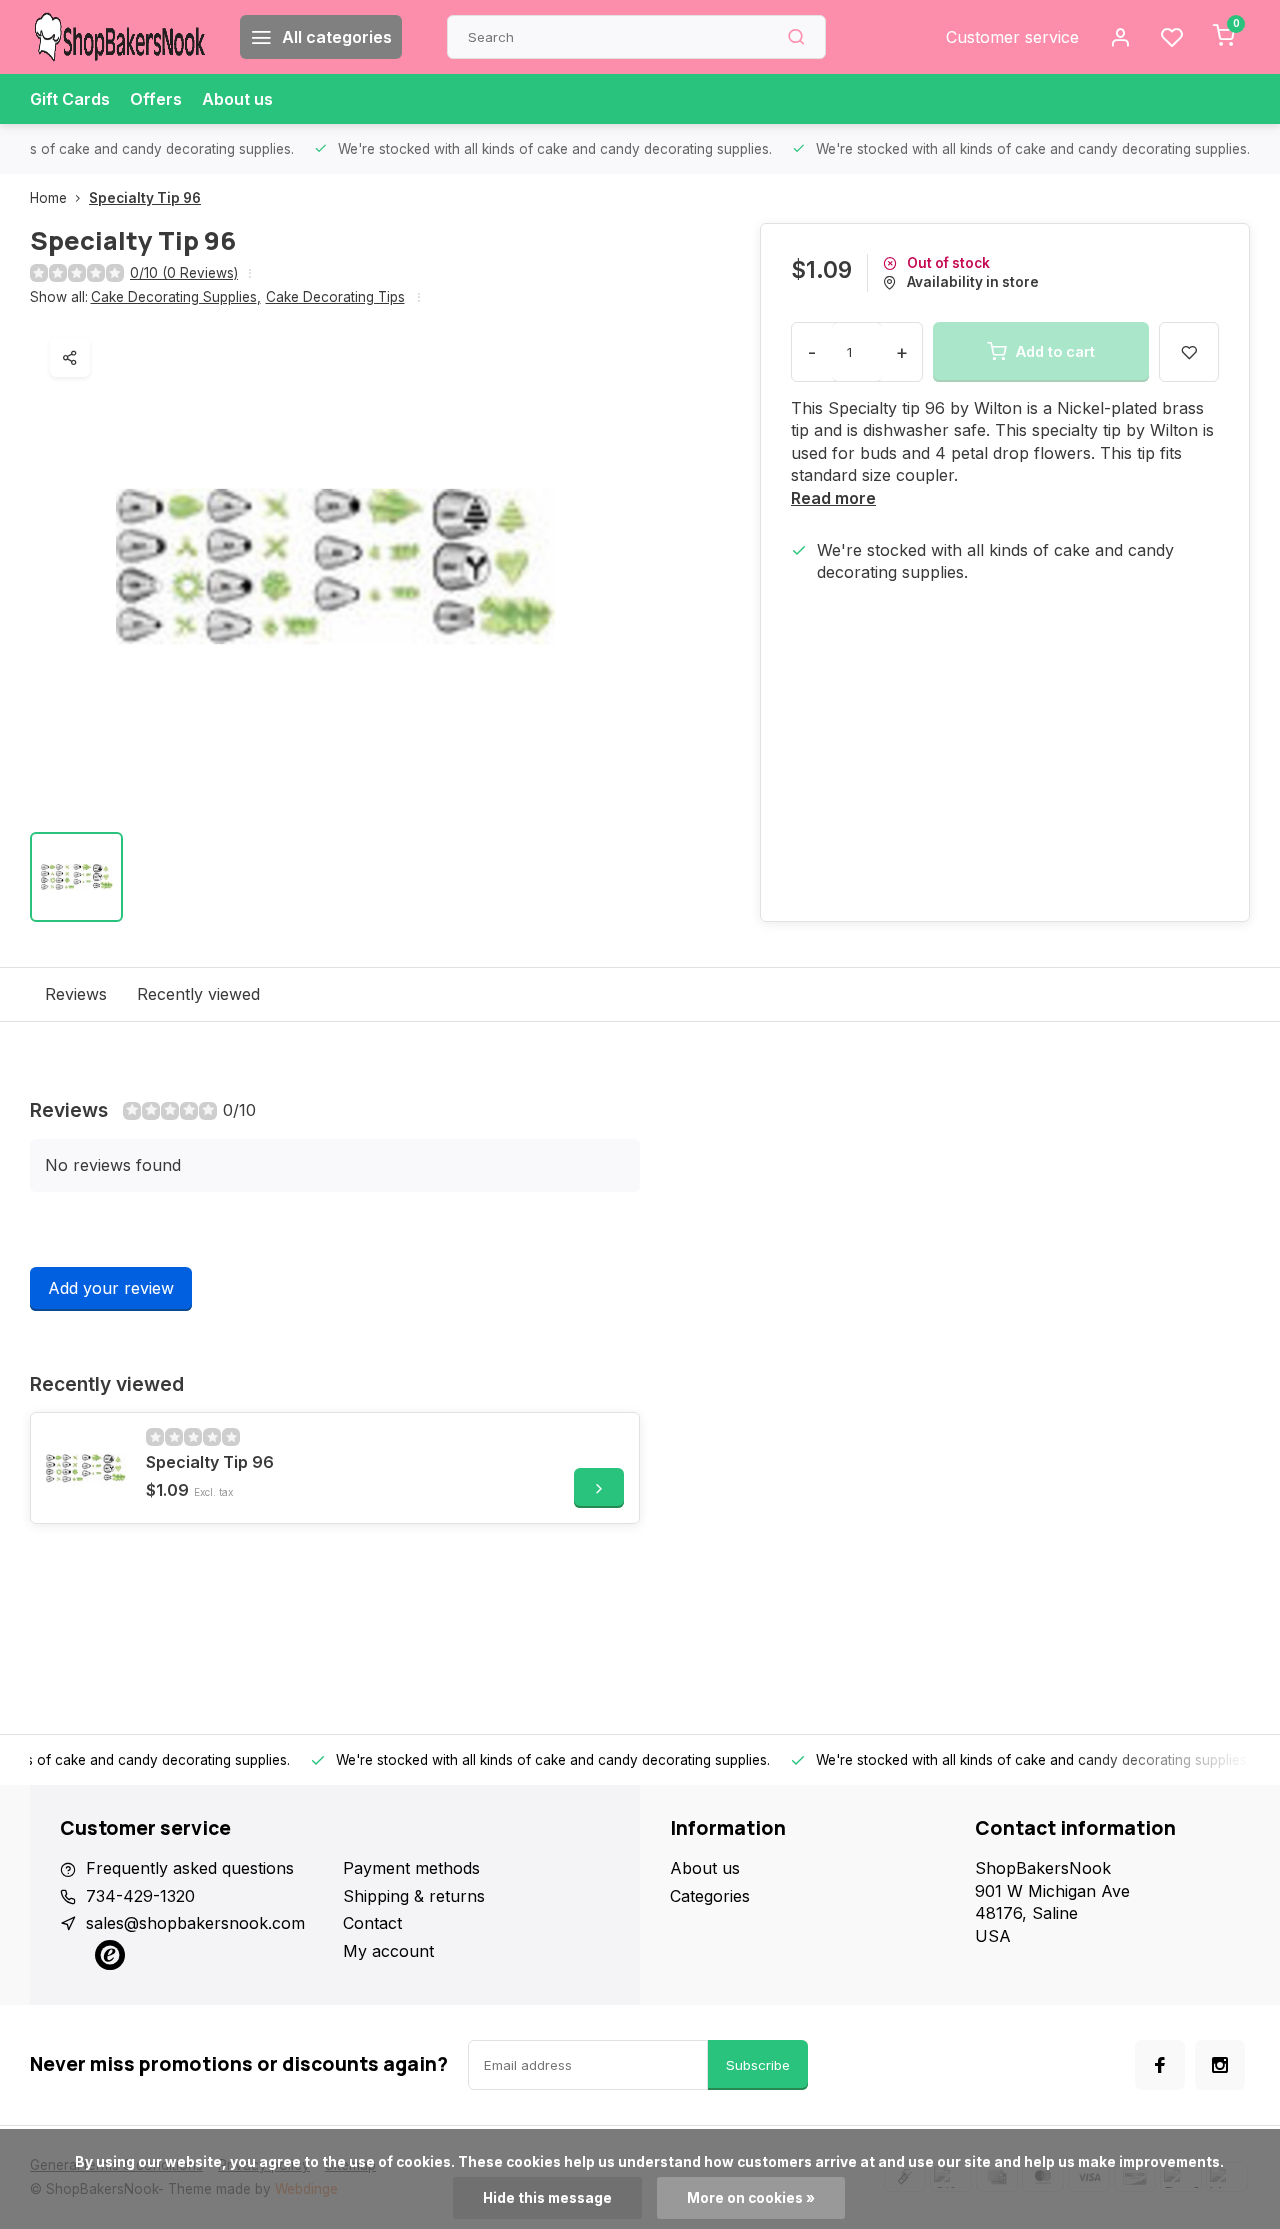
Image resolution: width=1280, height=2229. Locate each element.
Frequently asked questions (190, 1868)
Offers (156, 99)
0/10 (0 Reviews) (184, 273)
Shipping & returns (414, 1896)
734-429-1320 (140, 1896)
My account (388, 1951)
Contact (372, 1923)
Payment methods (411, 1868)
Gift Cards (70, 99)
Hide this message (547, 2198)
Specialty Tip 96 (145, 198)
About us (237, 99)
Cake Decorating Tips (335, 297)
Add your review (111, 1288)
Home (48, 198)
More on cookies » (751, 2198)
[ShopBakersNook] (120, 37)
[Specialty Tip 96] (86, 1468)
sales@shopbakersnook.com (195, 1923)
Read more (833, 498)
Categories (710, 1896)
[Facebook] (1160, 2065)
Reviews (76, 994)
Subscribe (758, 2065)
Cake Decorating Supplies (176, 297)
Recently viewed (198, 994)
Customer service (1012, 37)
